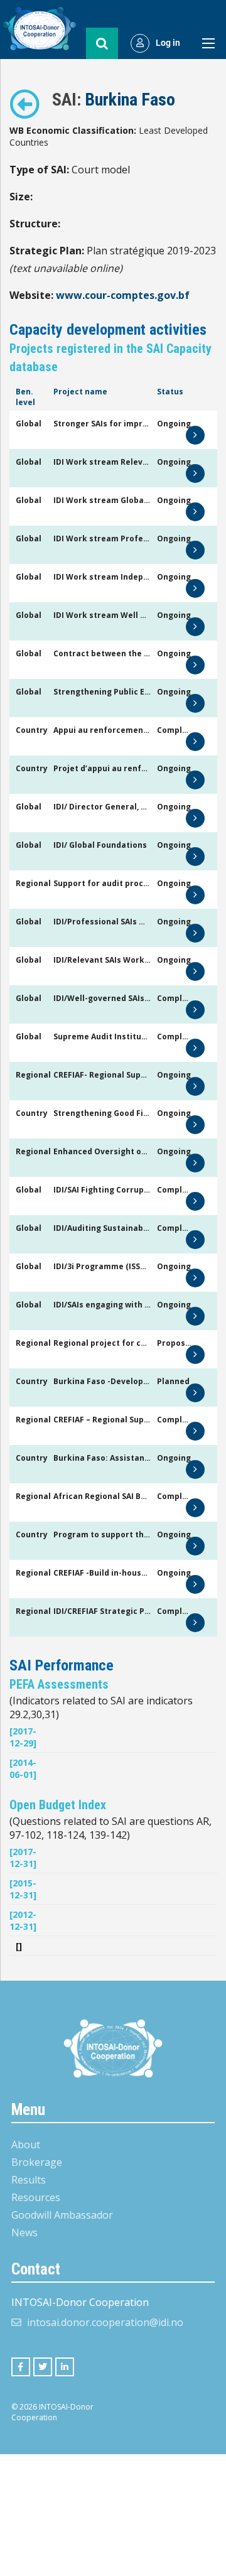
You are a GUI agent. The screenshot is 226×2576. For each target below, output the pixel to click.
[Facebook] (21, 2367)
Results (29, 2180)
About (26, 2145)
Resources (36, 2197)
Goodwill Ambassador (62, 2215)
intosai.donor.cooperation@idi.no (105, 2322)
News (24, 2232)
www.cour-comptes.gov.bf (123, 295)
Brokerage (37, 2162)
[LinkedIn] (65, 2367)
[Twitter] (43, 2367)
